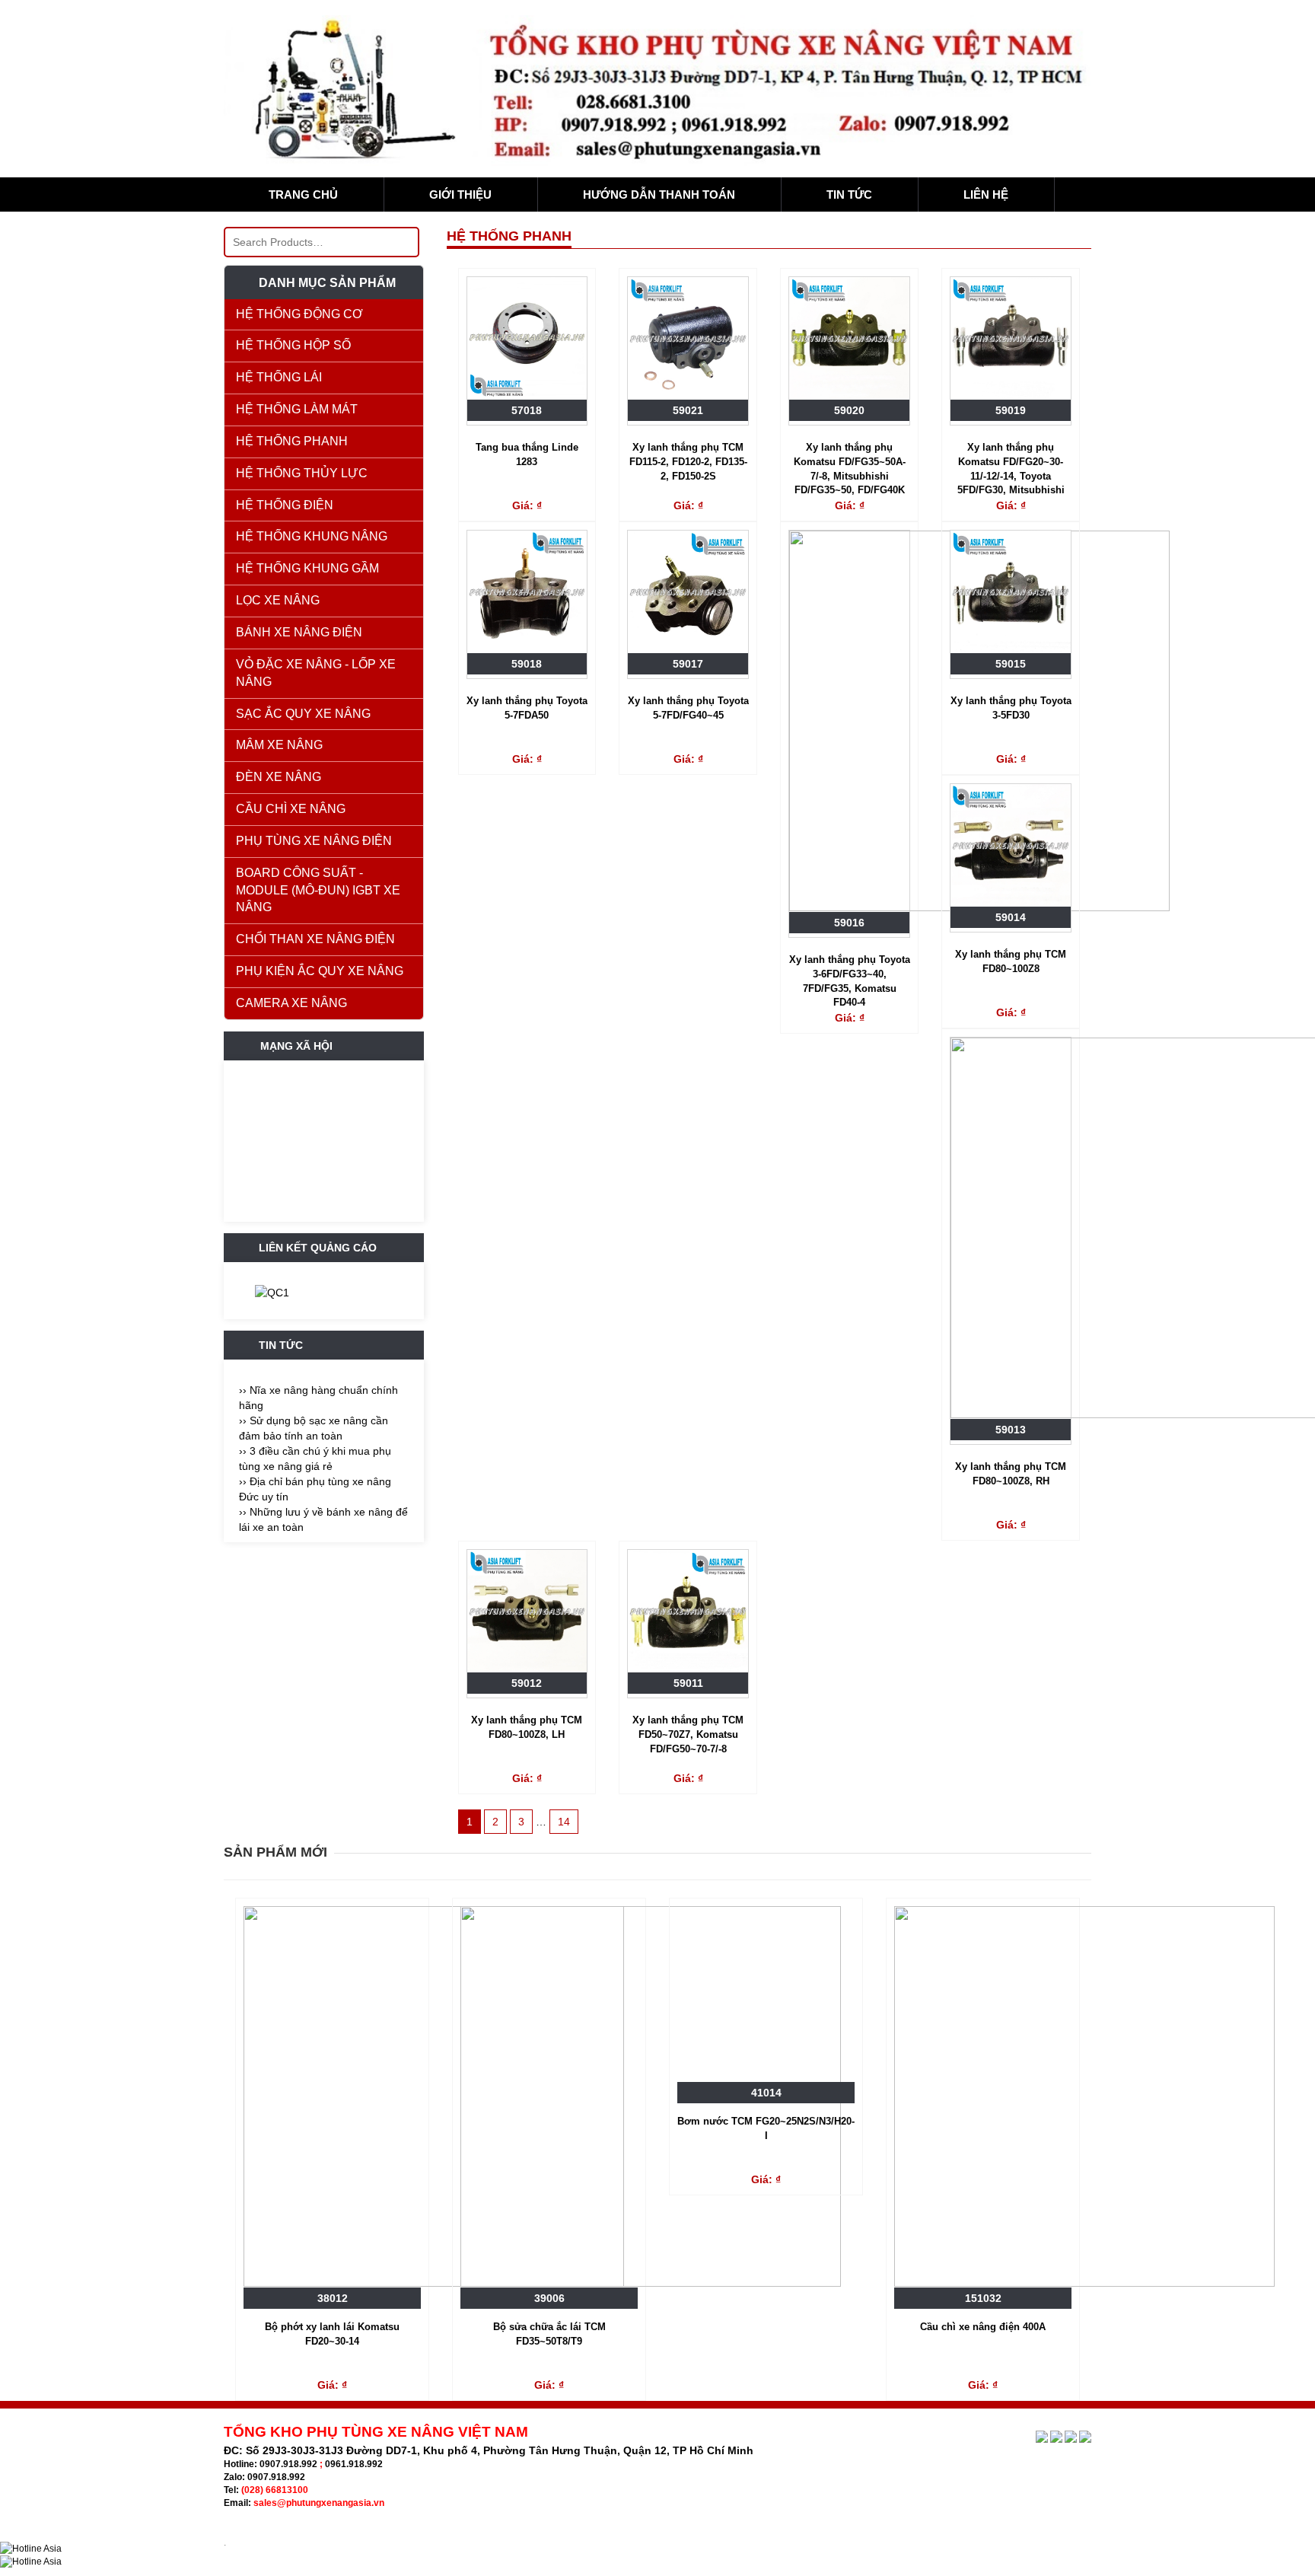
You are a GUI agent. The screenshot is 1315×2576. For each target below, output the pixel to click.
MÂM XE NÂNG (279, 745)
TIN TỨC (849, 194)
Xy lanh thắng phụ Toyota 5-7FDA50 (527, 708)
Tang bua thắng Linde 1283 (527, 454)
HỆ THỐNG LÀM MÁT (297, 409)
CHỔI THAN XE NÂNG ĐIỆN (315, 939)
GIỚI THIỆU (460, 194)
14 (564, 1822)
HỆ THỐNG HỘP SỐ (293, 345)
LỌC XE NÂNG (278, 600)
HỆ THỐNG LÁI (279, 377)
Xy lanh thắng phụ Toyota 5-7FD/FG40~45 (688, 708)
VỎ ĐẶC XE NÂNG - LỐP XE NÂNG (316, 673)
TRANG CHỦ (303, 194)
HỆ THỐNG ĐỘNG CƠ (299, 314)
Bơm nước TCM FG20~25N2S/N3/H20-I (766, 2128)
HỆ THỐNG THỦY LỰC (302, 473)
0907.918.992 (288, 2464)
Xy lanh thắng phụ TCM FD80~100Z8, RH (1011, 1474)
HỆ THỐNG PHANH (292, 441)
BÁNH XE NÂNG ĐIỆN (299, 632)
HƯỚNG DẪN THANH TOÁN (659, 194)
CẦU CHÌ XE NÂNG (291, 809)
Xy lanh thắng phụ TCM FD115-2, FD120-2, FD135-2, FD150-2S (688, 461)
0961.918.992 (354, 2464)
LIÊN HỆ (986, 194)
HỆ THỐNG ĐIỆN (285, 505)
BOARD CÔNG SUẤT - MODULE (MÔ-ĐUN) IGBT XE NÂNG (318, 890)
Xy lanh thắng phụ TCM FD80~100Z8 (1011, 961)
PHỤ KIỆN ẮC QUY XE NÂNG (320, 971)
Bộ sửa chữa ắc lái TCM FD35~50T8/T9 (549, 2334)
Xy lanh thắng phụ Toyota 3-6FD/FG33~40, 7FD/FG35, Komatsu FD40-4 (850, 981)
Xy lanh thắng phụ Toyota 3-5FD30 (1011, 708)
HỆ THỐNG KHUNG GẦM (307, 568)
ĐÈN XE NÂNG (279, 777)
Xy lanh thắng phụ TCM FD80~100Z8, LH (527, 1727)
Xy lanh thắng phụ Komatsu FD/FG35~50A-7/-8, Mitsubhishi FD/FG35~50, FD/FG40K (850, 469)
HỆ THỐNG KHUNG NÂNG (312, 536)
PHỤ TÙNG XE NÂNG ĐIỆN (314, 841)
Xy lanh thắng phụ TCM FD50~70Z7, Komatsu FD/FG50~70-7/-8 (688, 1734)
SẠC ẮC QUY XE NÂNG (303, 714)
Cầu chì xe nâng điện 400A (983, 2327)
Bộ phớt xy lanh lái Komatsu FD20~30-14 (332, 2334)
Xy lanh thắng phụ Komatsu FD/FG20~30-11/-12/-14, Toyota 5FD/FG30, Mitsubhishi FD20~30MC (1011, 470)
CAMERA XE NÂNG (291, 1003)
